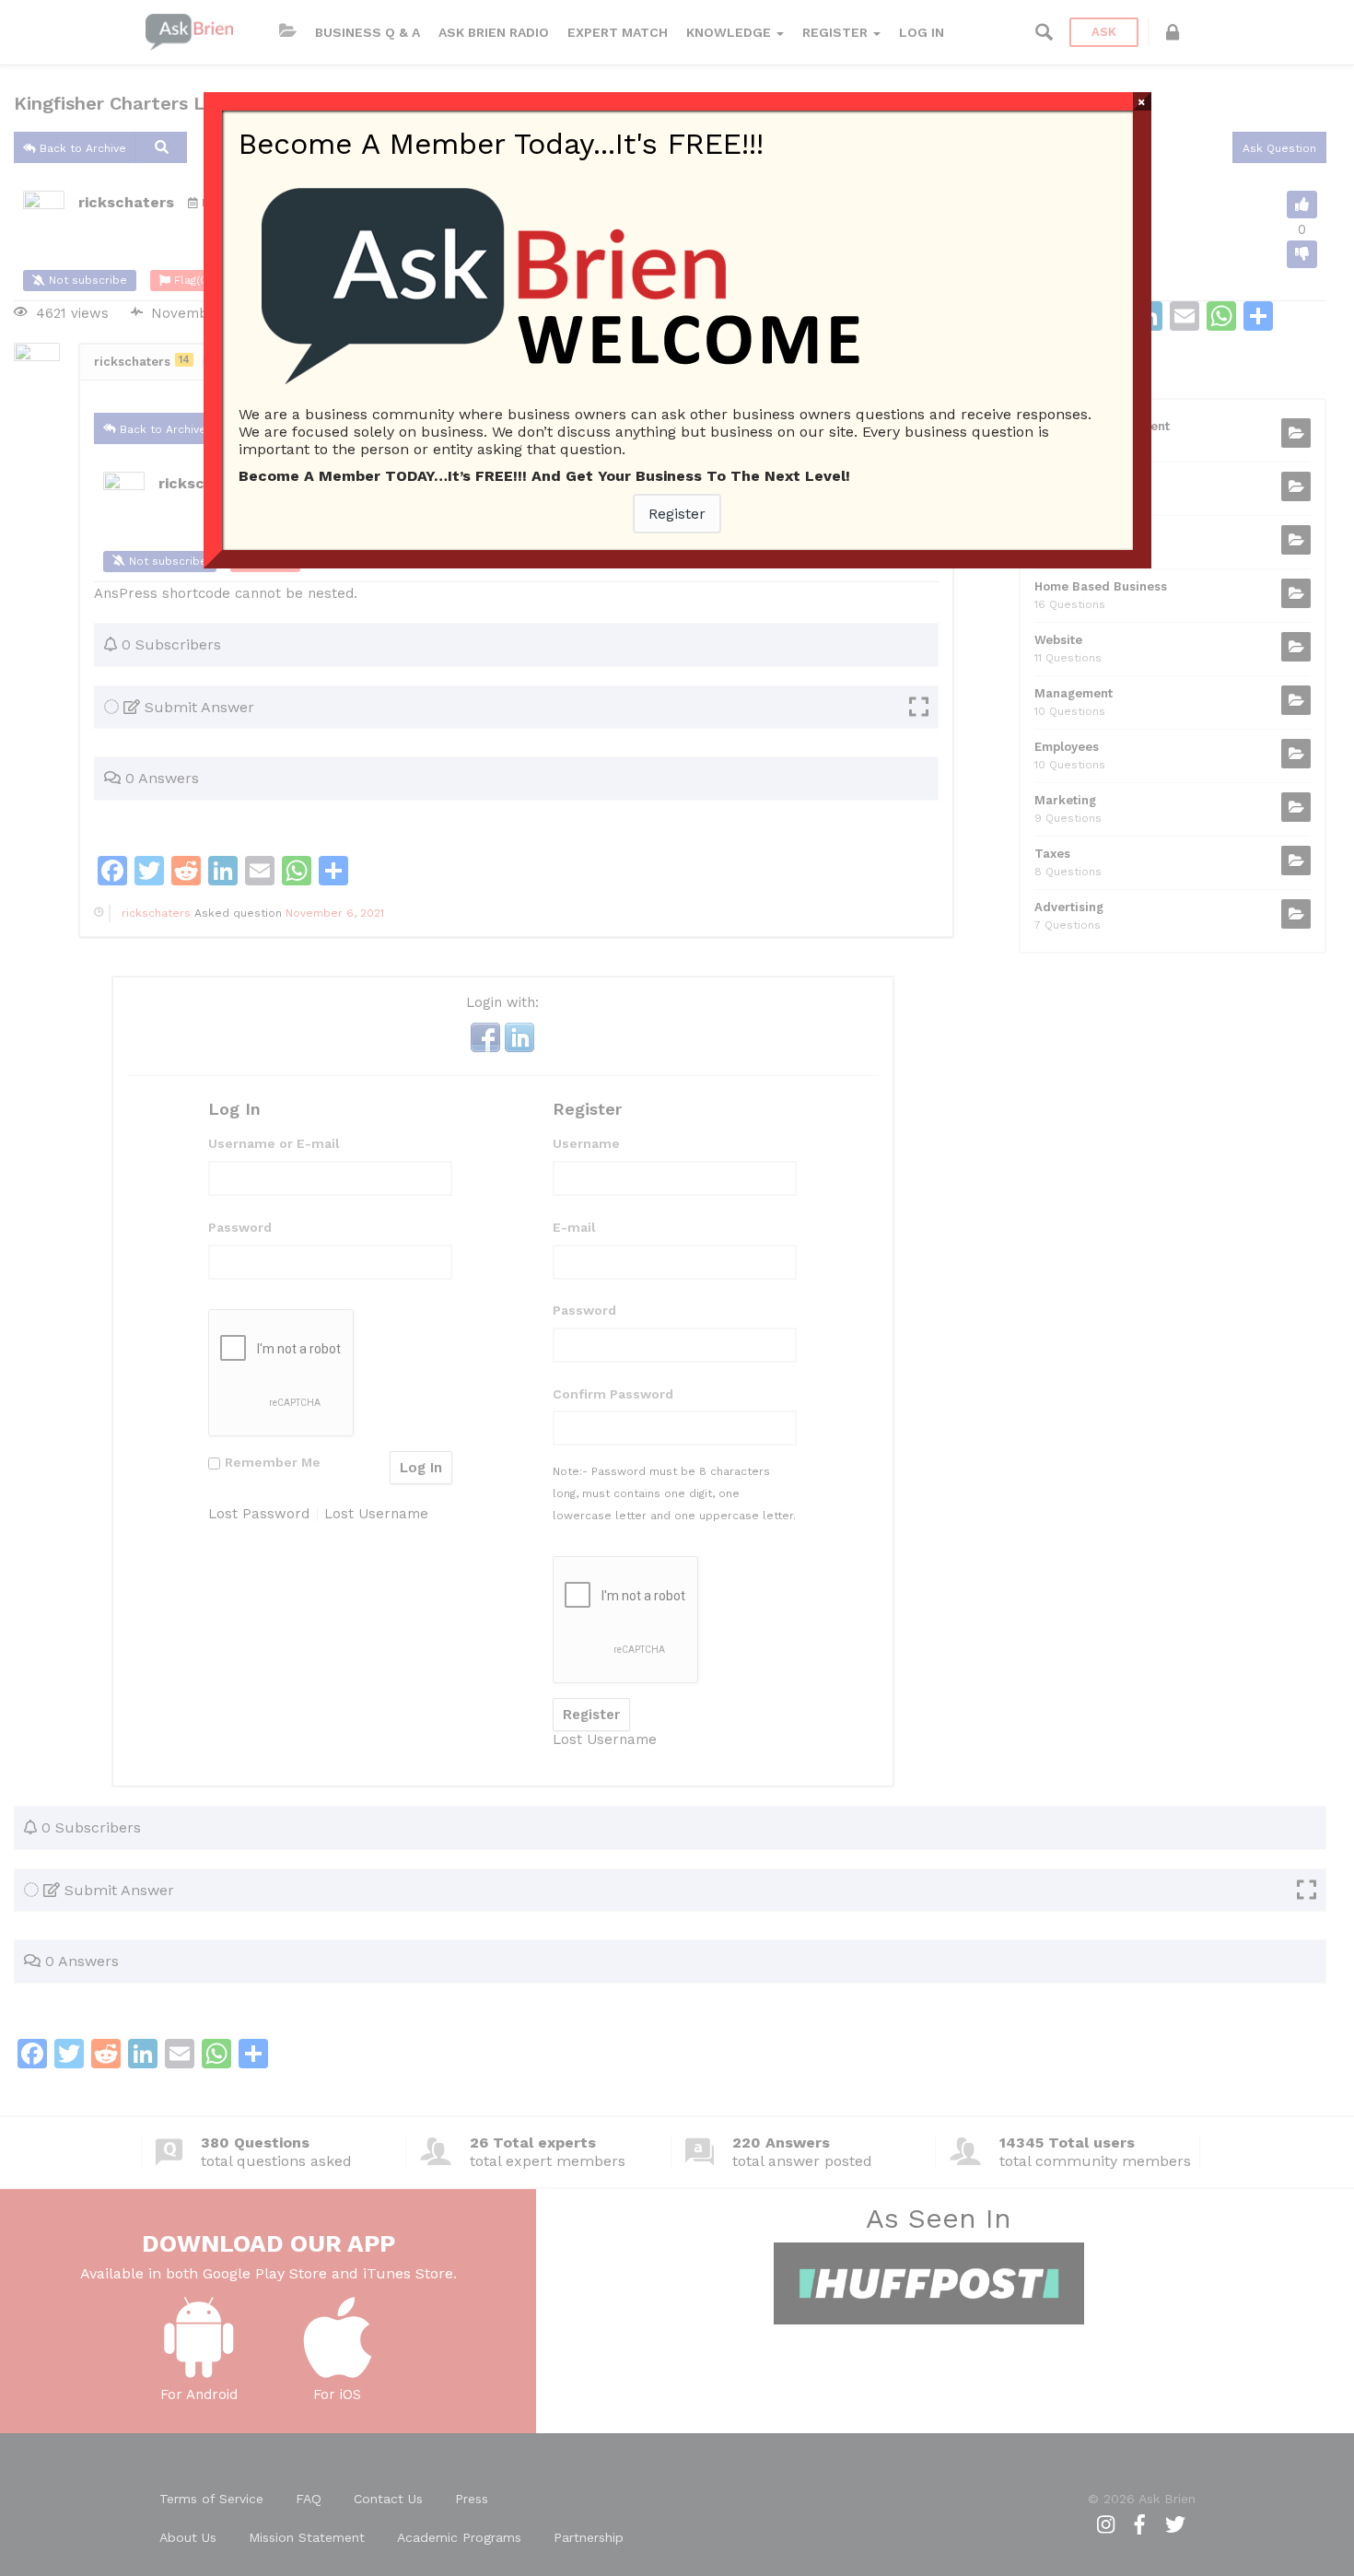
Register (677, 514)
